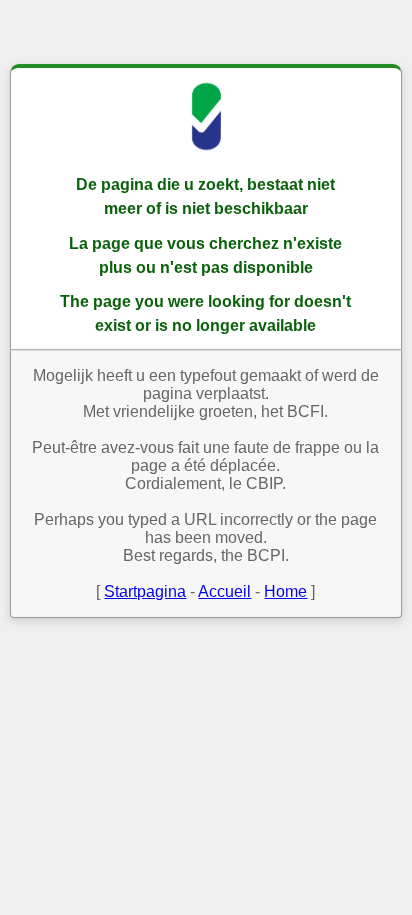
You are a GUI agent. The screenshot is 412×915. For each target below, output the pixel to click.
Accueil (224, 591)
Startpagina (145, 591)
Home (285, 591)
